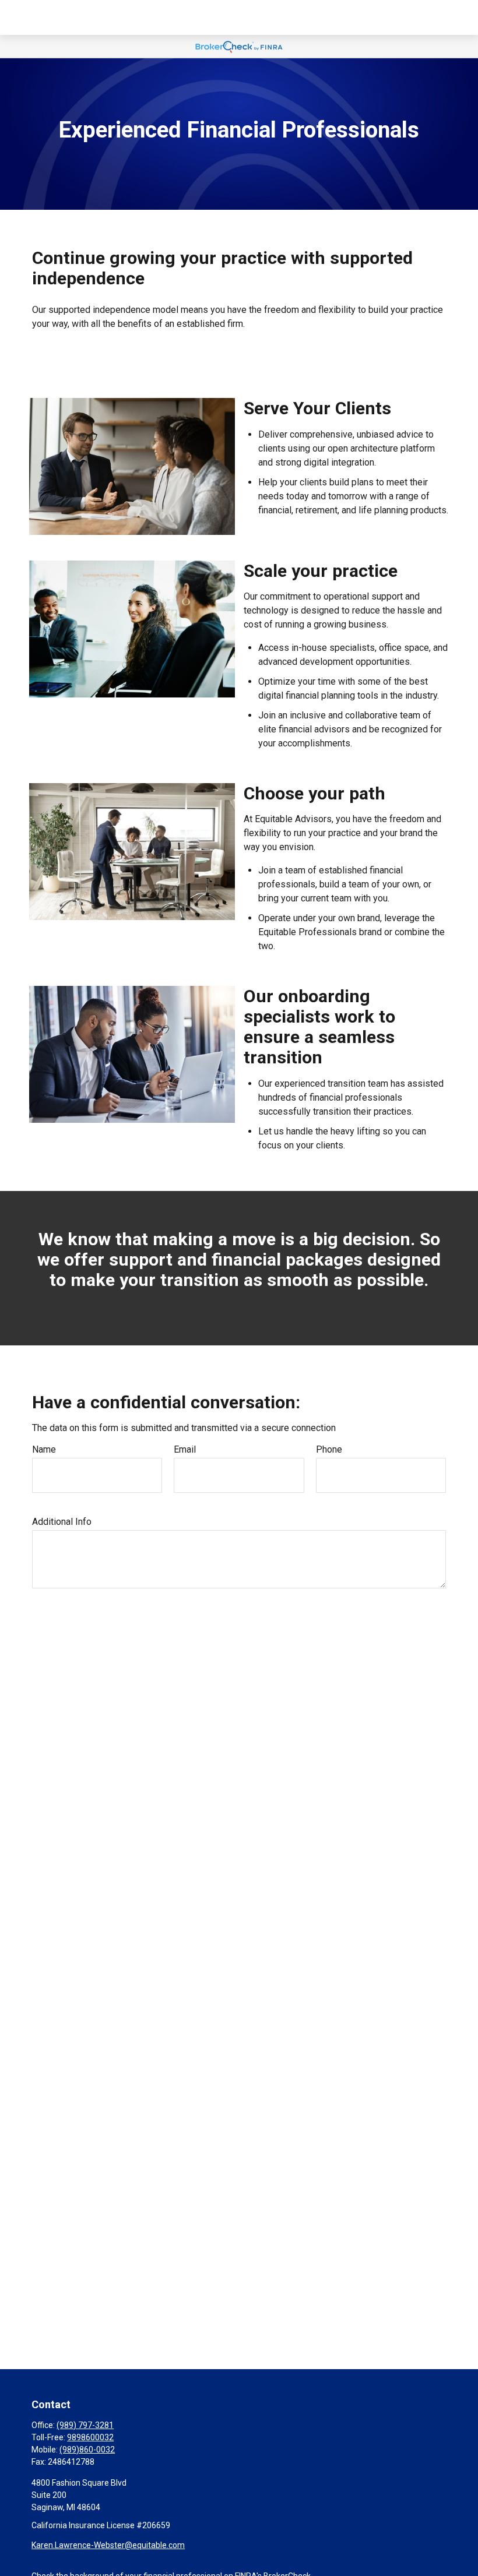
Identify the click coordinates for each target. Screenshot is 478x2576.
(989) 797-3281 (85, 2425)
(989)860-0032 (87, 2450)
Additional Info (62, 1522)
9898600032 (90, 2437)
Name (44, 1449)
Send (55, 1623)
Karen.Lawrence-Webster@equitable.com (108, 2545)
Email (185, 1449)
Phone (329, 1449)
